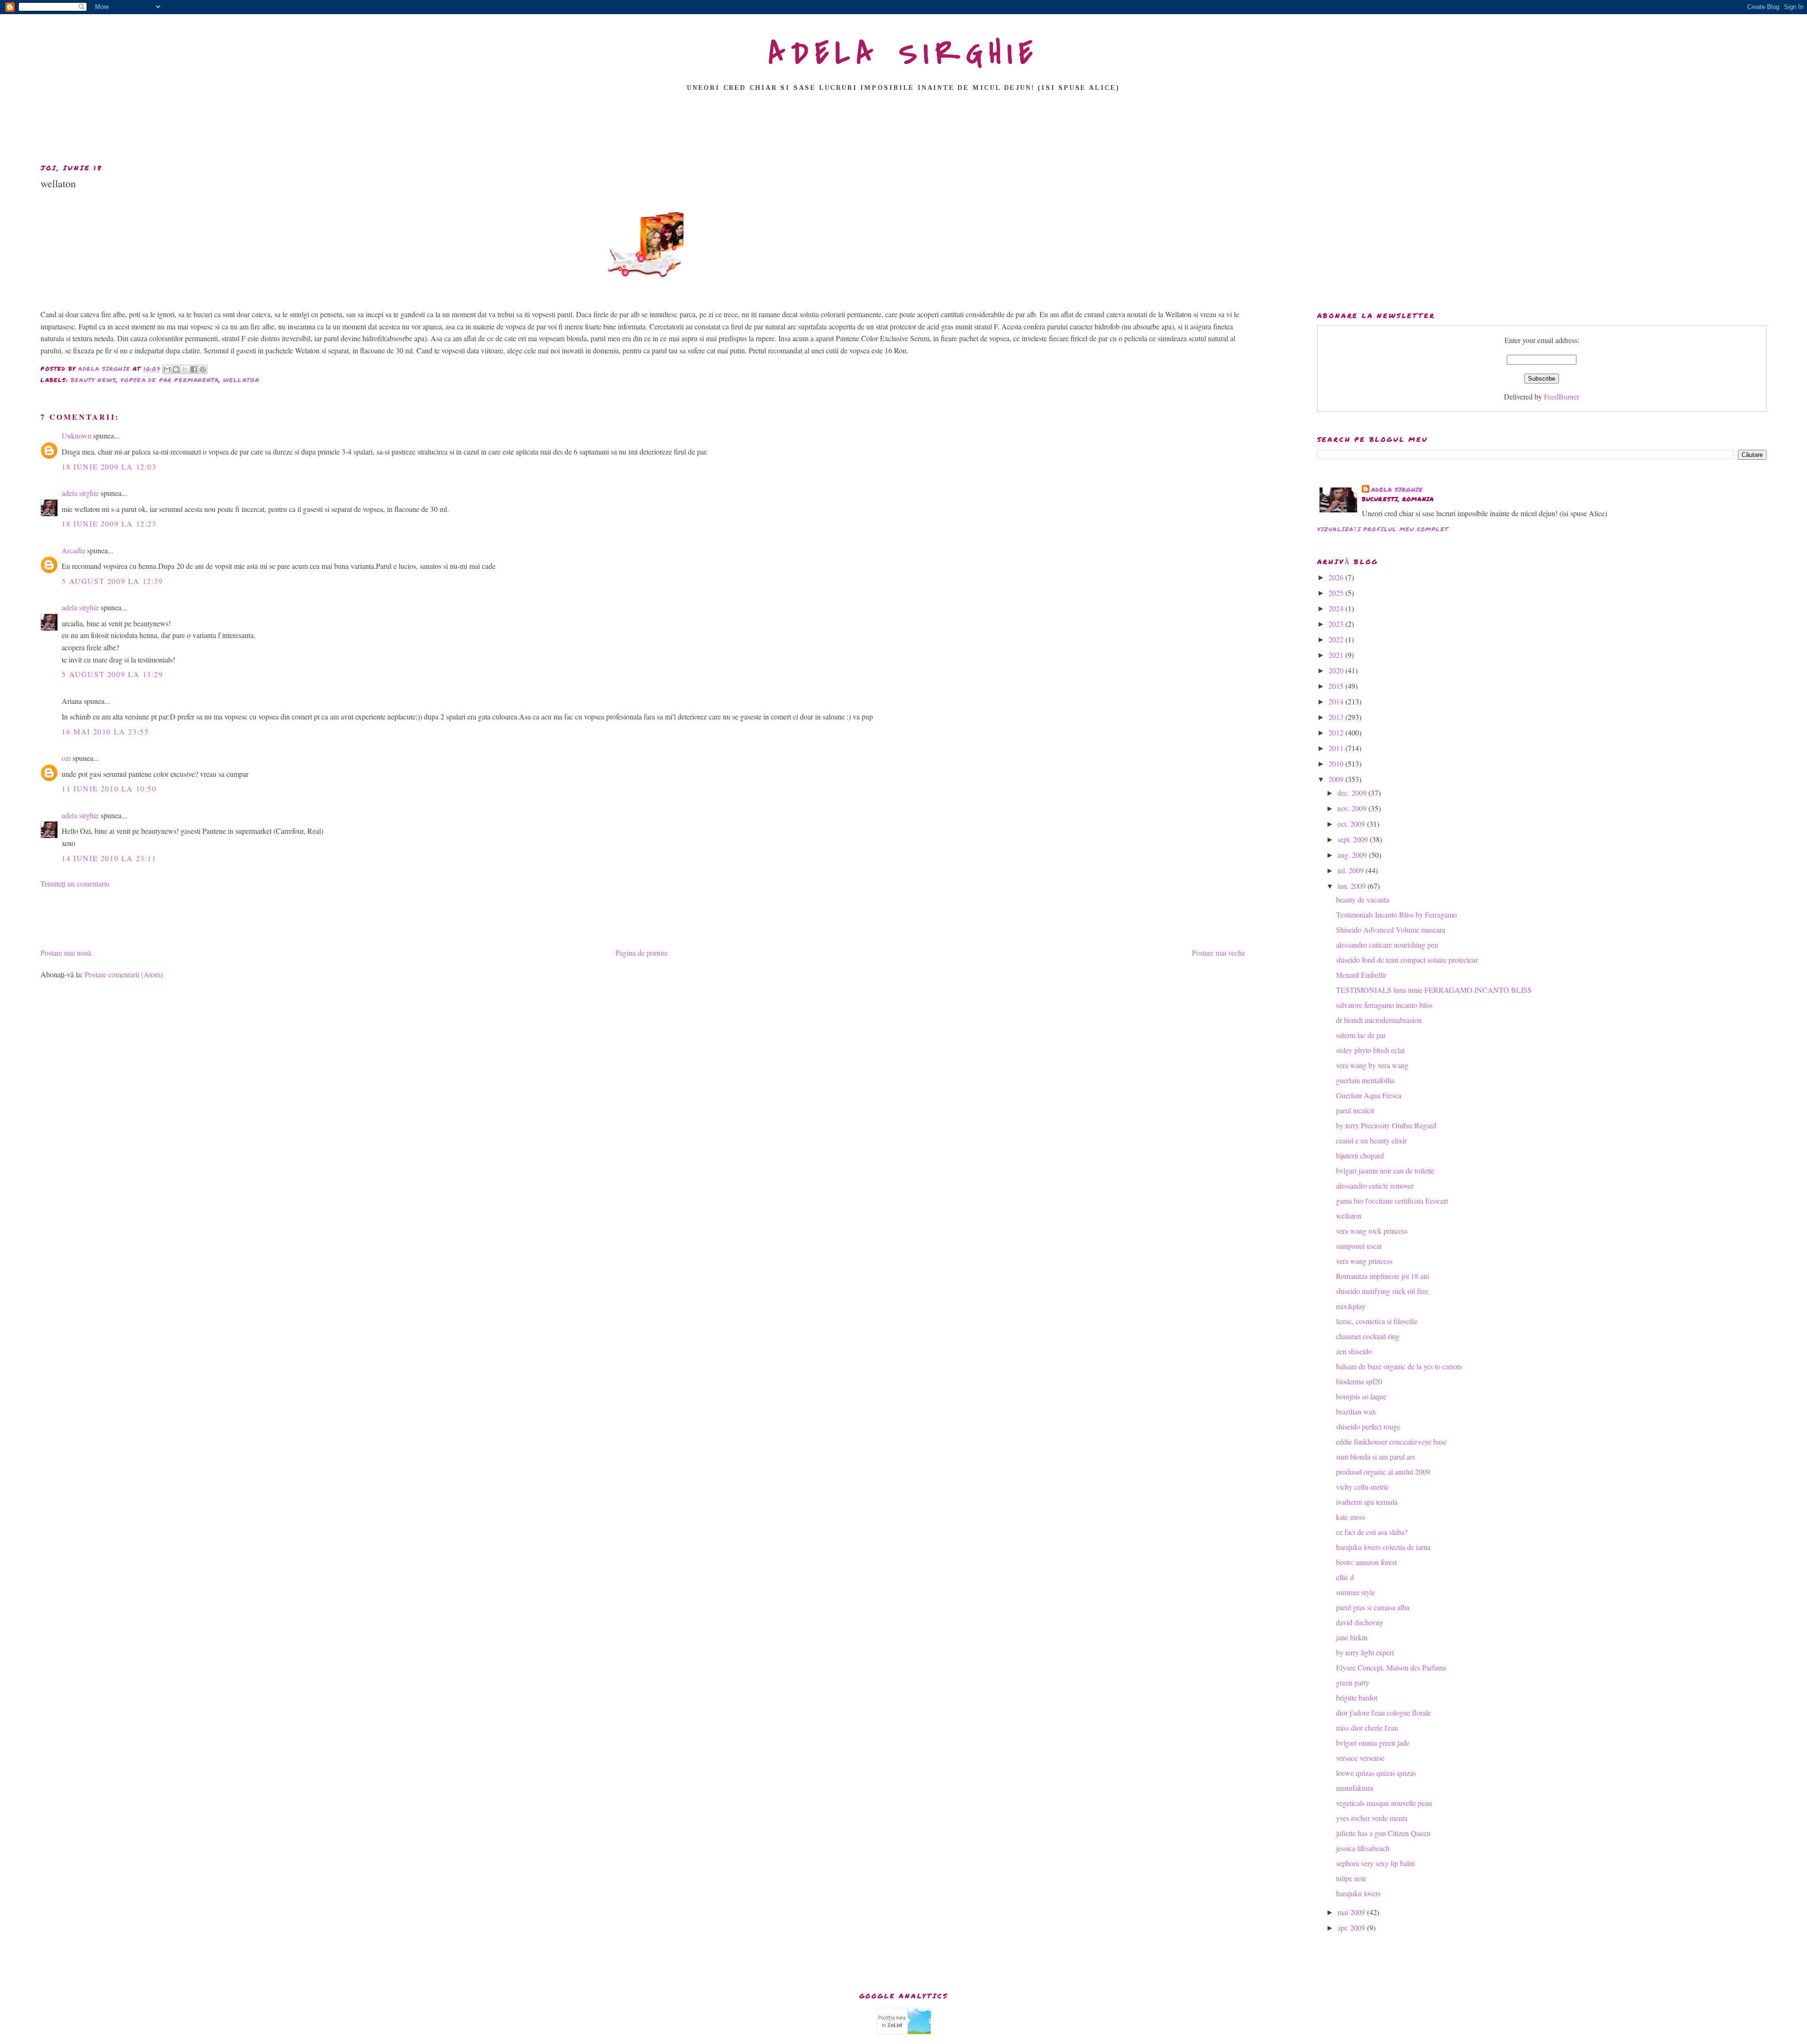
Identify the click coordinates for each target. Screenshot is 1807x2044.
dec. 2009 (1353, 793)
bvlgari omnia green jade (1373, 1743)
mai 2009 (1352, 1912)
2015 (1337, 686)
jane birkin (1352, 1637)
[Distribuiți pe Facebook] (194, 369)
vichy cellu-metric (1363, 1487)
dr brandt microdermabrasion (1379, 1020)
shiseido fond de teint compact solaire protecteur (1407, 960)
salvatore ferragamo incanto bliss (1384, 1005)
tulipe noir (1351, 1878)
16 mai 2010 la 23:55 (105, 731)
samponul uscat (1359, 1246)
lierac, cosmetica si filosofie (1377, 1321)
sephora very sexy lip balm (1375, 1863)
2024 (1337, 608)
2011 (1337, 748)
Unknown (76, 435)
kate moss (1351, 1517)
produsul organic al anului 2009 (1383, 1472)
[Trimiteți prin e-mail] (167, 369)
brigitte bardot (1357, 1697)
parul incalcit (1355, 1110)
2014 (1337, 701)
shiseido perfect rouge (1368, 1426)
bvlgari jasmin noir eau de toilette (1385, 1170)
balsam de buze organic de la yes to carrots (1399, 1366)
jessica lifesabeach (1363, 1848)
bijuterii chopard (1360, 1155)
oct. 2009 (1352, 824)
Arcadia (73, 550)
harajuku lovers (1358, 1893)
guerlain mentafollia (1365, 1080)
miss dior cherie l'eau (1367, 1728)
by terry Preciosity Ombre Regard (1386, 1125)
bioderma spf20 (1359, 1381)
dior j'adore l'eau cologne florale (1383, 1713)
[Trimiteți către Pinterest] (203, 369)
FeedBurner (1562, 396)
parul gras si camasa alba (1373, 1607)
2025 (1337, 593)
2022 (1337, 639)
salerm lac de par (1361, 1035)
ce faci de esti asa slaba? (1372, 1532)
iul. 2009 (1351, 870)
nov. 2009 (1353, 808)
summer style (1355, 1592)
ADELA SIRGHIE (904, 54)
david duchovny (1360, 1622)
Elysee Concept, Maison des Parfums (1391, 1667)
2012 (1337, 732)
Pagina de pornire (642, 953)
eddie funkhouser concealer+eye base (1391, 1441)
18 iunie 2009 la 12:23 (109, 523)
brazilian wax (1356, 1411)
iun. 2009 (1352, 886)
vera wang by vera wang (1372, 1065)
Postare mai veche (1219, 953)
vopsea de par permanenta (170, 380)
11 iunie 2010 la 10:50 (109, 788)
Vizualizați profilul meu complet (1383, 529)
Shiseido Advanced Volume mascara (1391, 930)
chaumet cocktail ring (1368, 1336)
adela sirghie (80, 493)
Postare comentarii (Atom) (124, 974)
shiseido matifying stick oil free (1382, 1291)
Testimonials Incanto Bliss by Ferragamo (1396, 914)
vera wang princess (1364, 1261)
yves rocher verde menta (1372, 1818)
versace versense (1360, 1758)
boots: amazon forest (1366, 1562)
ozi (66, 758)
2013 (1337, 717)
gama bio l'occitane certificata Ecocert (1392, 1201)
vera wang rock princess (1372, 1231)
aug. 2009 (1353, 855)
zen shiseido (1354, 1351)
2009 (1337, 779)
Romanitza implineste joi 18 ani (1383, 1276)
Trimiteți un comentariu (75, 883)
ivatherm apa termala (1367, 1502)
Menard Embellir (1361, 975)
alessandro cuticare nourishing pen (1387, 945)
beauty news (93, 380)
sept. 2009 (1354, 839)
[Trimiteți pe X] (185, 369)
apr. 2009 (1352, 1928)
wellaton (241, 380)
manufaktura (1355, 1788)
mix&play (1351, 1306)
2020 (1337, 670)
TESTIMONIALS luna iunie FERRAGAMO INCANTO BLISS (1434, 990)
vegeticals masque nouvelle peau (1384, 1803)
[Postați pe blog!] (176, 369)
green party (1353, 1682)
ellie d (1345, 1577)
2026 (1337, 577)
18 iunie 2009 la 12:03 (109, 467)
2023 (1337, 624)
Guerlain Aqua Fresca (1369, 1095)
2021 (1337, 655)
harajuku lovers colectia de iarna (1383, 1547)
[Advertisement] (903, 130)
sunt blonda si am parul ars (1375, 1457)
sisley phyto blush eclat (1370, 1050)
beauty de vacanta (1363, 899)
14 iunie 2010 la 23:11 (109, 858)
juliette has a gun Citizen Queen (1383, 1833)
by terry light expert (1365, 1652)
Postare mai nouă (66, 953)
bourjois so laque (1361, 1396)
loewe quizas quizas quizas (1376, 1773)
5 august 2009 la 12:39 (112, 581)
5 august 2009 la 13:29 (112, 674)
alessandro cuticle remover (1375, 1186)
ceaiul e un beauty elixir (1371, 1140)
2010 (1337, 763)
